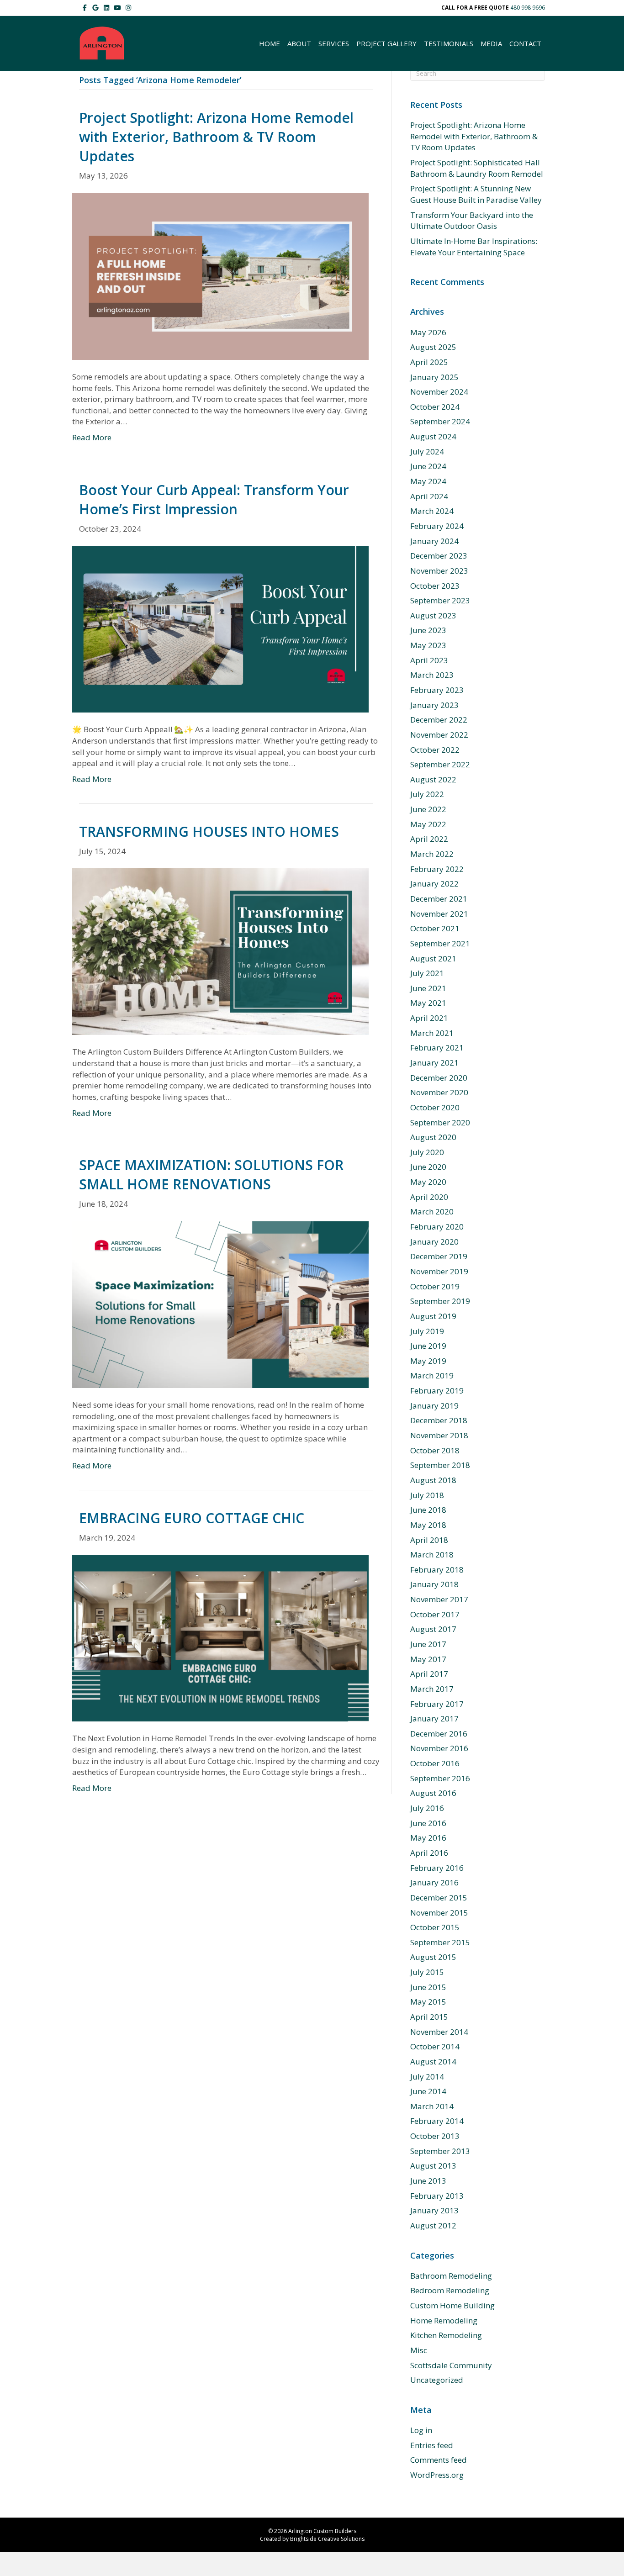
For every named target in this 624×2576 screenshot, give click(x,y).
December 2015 (439, 1898)
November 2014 (439, 2032)
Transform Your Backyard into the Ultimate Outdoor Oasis (472, 221)
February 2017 (437, 1704)
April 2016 (429, 1853)
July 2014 (427, 2077)
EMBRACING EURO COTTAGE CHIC (192, 1518)
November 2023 (439, 571)
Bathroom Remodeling (451, 2276)
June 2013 (428, 2181)
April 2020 (429, 1197)
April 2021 (429, 1018)
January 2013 (434, 2210)
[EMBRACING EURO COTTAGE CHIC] (220, 1637)
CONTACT (525, 43)
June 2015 (428, 1987)
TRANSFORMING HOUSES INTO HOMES (209, 831)
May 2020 (428, 1182)
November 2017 (439, 1599)
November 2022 (439, 735)
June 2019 (428, 1346)
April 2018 (429, 1540)
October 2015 (435, 1927)
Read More (92, 437)
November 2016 (439, 1748)
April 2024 (429, 496)
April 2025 (429, 362)
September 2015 (440, 1942)
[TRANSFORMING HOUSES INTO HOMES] (220, 951)
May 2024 (428, 481)
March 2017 (432, 1689)
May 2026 (428, 332)
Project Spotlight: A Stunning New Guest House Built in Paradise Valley (476, 194)
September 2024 (440, 421)
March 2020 (432, 1211)
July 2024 (427, 451)
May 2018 (428, 1525)
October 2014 (435, 2046)
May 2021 (428, 1003)
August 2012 (433, 2225)
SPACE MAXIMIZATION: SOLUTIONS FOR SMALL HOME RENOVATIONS (211, 1175)
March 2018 (432, 1555)
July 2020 (427, 1152)
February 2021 (437, 1048)
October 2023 (435, 586)
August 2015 (433, 1957)
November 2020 (439, 1092)
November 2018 (439, 1435)
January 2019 (434, 1406)
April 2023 (429, 660)
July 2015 (427, 1972)
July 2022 (427, 794)
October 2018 (435, 1450)
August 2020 (433, 1137)
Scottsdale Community (451, 2365)
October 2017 (435, 1614)
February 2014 (437, 2121)
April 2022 (429, 839)
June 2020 (428, 1167)
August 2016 (433, 1793)
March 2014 (432, 2106)
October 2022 (435, 750)
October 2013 (435, 2136)
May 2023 (428, 645)
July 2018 (427, 1495)
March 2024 (432, 511)
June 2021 (428, 988)
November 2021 (439, 914)
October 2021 (435, 928)
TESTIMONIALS (449, 43)
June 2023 (428, 630)
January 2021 (434, 1063)
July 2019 (427, 1331)
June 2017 (428, 1644)
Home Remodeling (444, 2320)
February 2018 (437, 1570)
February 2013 (437, 2196)
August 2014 (433, 2061)
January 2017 (434, 1718)
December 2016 (439, 1734)
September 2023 (440, 600)
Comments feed (439, 2460)
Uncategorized (437, 2380)
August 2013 (433, 2166)
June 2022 (428, 809)
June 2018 (428, 1510)
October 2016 (435, 1763)
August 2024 (433, 436)
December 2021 (439, 899)
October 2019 (435, 1286)
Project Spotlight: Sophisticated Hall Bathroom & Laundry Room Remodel (477, 168)
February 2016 (437, 1868)
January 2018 (434, 1584)
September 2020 (440, 1122)
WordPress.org (437, 2475)
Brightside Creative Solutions (327, 2539)
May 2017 (428, 1659)
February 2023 (437, 690)
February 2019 (437, 1391)
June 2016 (428, 1823)
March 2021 (432, 1033)
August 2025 (433, 347)
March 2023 (432, 675)
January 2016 (434, 1882)
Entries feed (432, 2445)
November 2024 (439, 392)
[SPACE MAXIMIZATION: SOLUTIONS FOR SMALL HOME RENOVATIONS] (220, 1304)
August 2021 (433, 958)
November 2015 (439, 1913)
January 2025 (434, 377)
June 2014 (428, 2091)
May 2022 (428, 824)
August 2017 (433, 1629)
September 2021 (440, 943)
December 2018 (439, 1420)
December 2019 (439, 1256)
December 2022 (439, 720)
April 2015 (429, 2017)
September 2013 (440, 2151)
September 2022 (440, 764)
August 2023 (433, 615)
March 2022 (432, 854)
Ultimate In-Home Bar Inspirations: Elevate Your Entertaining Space (474, 247)
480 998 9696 (528, 8)
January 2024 (434, 541)
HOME (270, 43)
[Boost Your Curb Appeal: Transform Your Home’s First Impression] (220, 628)
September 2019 (440, 1301)
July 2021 (427, 973)
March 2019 (432, 1375)
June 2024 (428, 466)
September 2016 (440, 1778)
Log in (421, 2430)
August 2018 (433, 1480)
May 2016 (428, 1838)
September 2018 (440, 1465)
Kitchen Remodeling (446, 2335)
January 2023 (434, 705)
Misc (419, 2350)
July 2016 (427, 1808)
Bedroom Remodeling (450, 2290)
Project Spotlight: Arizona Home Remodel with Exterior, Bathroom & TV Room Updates (216, 137)
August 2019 (433, 1316)
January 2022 (434, 884)
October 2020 (435, 1107)
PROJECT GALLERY (386, 43)
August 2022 (433, 779)
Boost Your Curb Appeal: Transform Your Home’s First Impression (214, 499)
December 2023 (439, 556)
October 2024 (435, 407)
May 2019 (428, 1361)
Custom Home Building (452, 2305)
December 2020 (439, 1078)
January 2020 (434, 1242)
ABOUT (299, 43)
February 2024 (437, 526)
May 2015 (428, 2002)
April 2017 (429, 1674)
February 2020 (437, 1227)
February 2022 (437, 869)
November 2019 (439, 1271)
